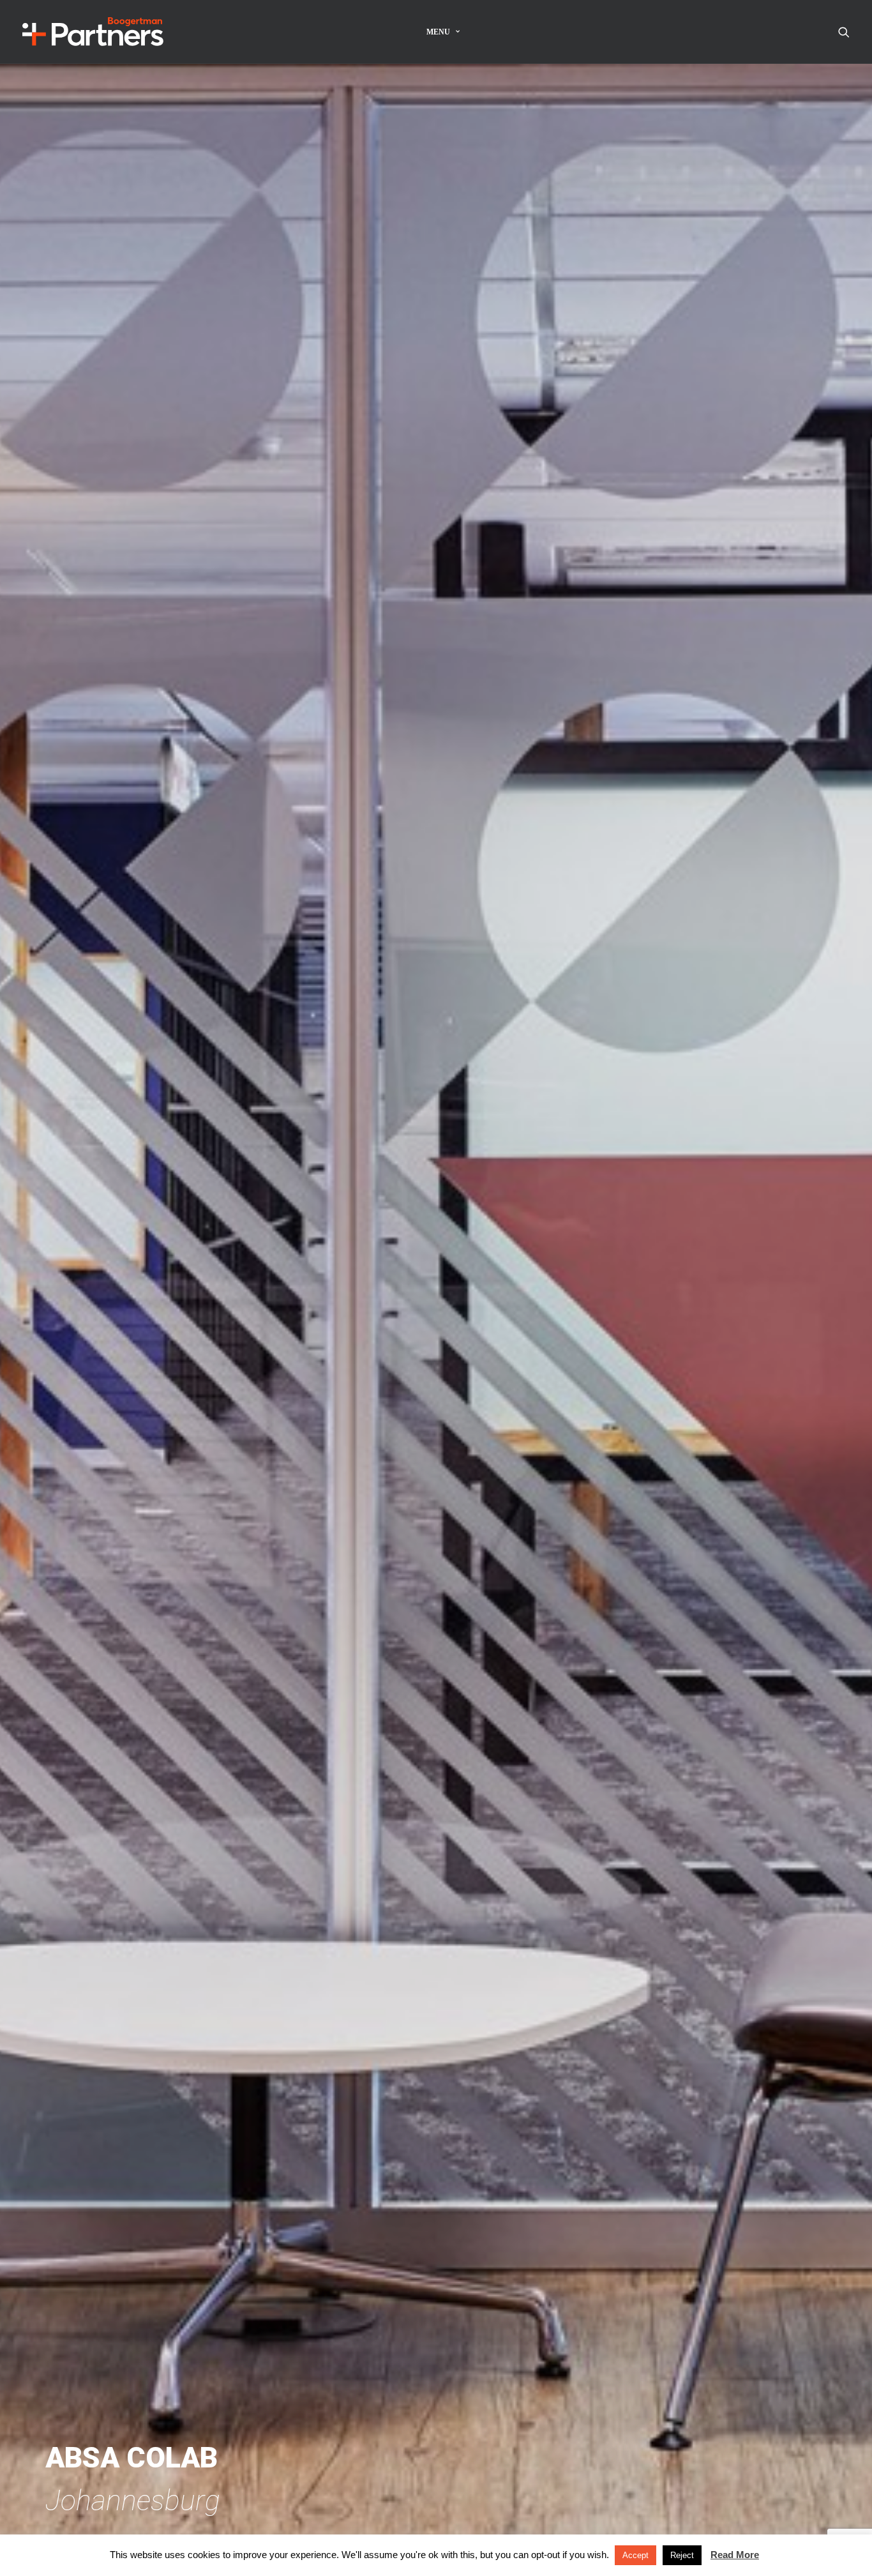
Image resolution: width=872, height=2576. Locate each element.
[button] (844, 32)
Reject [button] (682, 2555)
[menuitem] (443, 32)
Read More (735, 2555)
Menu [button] (438, 32)
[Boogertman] (93, 32)
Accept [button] (635, 2555)
